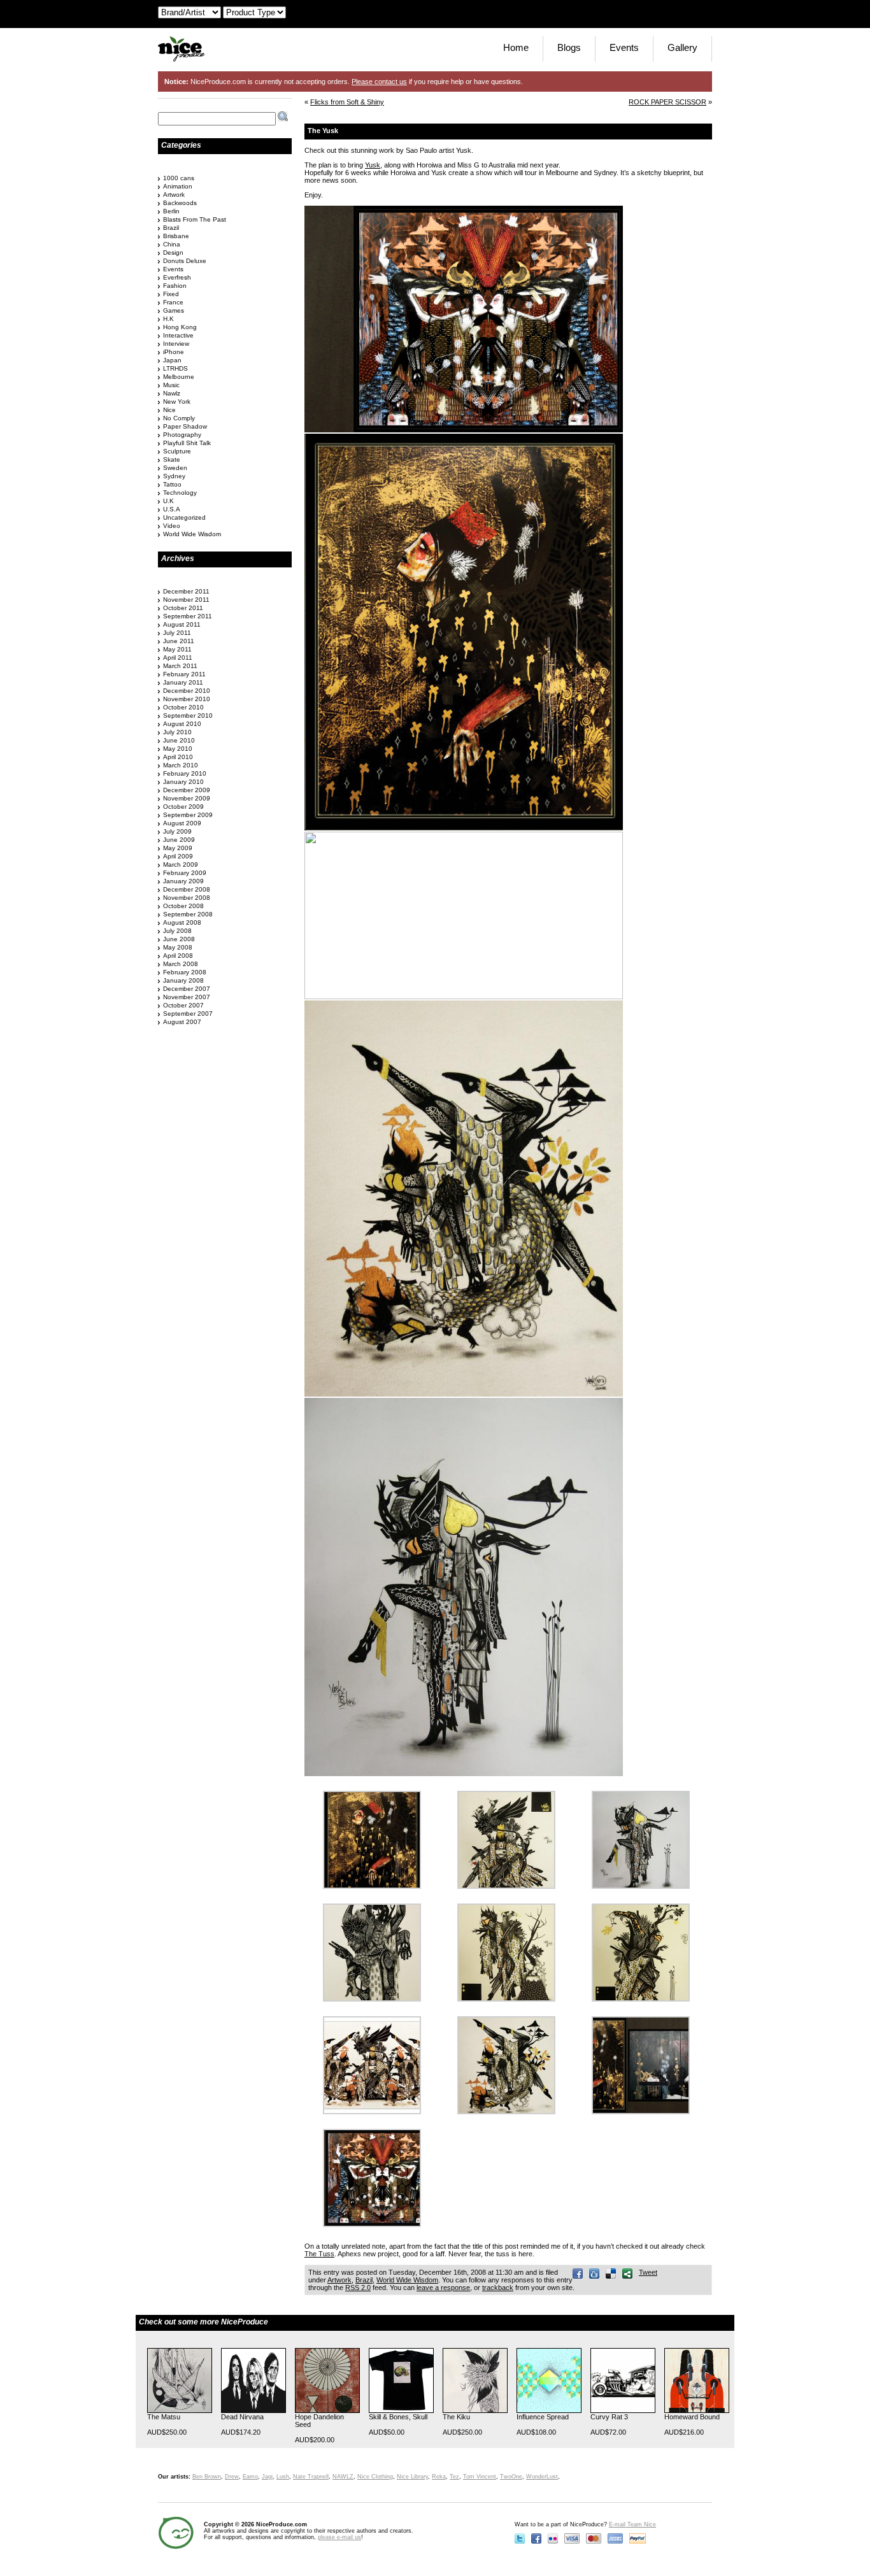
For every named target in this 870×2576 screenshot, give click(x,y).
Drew (232, 2477)
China (172, 244)
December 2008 (187, 889)
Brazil (364, 2280)
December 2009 (187, 790)
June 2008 (179, 939)
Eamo (250, 2477)
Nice (169, 410)
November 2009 (187, 798)
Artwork (339, 2280)
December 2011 (186, 591)
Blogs (569, 47)
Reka (439, 2477)
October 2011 (183, 608)
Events (624, 47)
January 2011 (183, 682)
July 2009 (177, 831)
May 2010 (178, 749)
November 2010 (187, 699)
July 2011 (177, 633)
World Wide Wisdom (407, 2280)
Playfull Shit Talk (187, 443)
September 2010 (188, 715)
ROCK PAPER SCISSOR (667, 102)
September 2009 (188, 815)
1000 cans (179, 178)
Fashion (175, 286)
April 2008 (178, 956)
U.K (168, 501)
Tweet (648, 2272)
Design (173, 253)
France (173, 302)
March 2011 (180, 666)
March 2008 (181, 964)
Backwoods (180, 203)
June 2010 (179, 740)
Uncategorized (184, 517)
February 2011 (184, 674)
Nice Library (412, 2477)
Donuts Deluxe (185, 261)
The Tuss (319, 2254)
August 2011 (182, 624)
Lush (283, 2477)
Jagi (267, 2477)
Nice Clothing (375, 2477)
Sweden (175, 468)
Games (174, 310)
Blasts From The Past (195, 219)
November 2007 (187, 997)
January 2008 (183, 980)
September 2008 (188, 914)
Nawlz (172, 393)
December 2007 (187, 989)
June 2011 (179, 641)
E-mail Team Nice (632, 2524)
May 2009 (178, 848)
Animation (178, 186)
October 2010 (183, 707)
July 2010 (177, 732)
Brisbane (176, 236)
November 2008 (187, 898)
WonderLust (542, 2477)
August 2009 (182, 823)
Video (172, 526)
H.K (168, 319)
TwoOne (511, 2477)
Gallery (682, 47)
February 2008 (185, 972)
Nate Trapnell (311, 2477)
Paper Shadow (185, 426)
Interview (176, 344)
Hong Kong (180, 327)
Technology (180, 493)
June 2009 (179, 840)
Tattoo (172, 484)
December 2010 (187, 691)
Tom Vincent (480, 2477)
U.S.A (172, 509)
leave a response (443, 2288)
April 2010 (178, 757)
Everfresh (177, 277)
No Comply (179, 418)
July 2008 (177, 931)
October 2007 (183, 1005)
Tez (454, 2477)
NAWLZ (343, 2477)
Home (516, 47)
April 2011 (178, 658)
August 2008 (182, 922)
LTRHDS (175, 368)
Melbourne (179, 377)
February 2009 (185, 873)
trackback (498, 2288)
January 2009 (183, 881)
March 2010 (181, 765)
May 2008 (178, 947)
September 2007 (188, 1014)
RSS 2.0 (358, 2288)
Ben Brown (207, 2477)
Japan (172, 360)
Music (171, 385)
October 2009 (183, 807)
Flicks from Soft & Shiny (347, 102)
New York (177, 402)
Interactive (178, 335)
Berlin (171, 211)
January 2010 (183, 782)
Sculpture (177, 451)
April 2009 (178, 856)
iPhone (174, 352)
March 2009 (181, 865)
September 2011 (188, 616)
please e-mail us (339, 2537)
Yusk (373, 165)
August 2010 (182, 724)
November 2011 (186, 600)
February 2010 (185, 773)
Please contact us (379, 82)
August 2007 (182, 1022)
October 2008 (183, 906)
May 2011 (177, 649)
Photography (182, 435)
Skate (172, 459)
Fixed (171, 294)
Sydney (174, 476)
